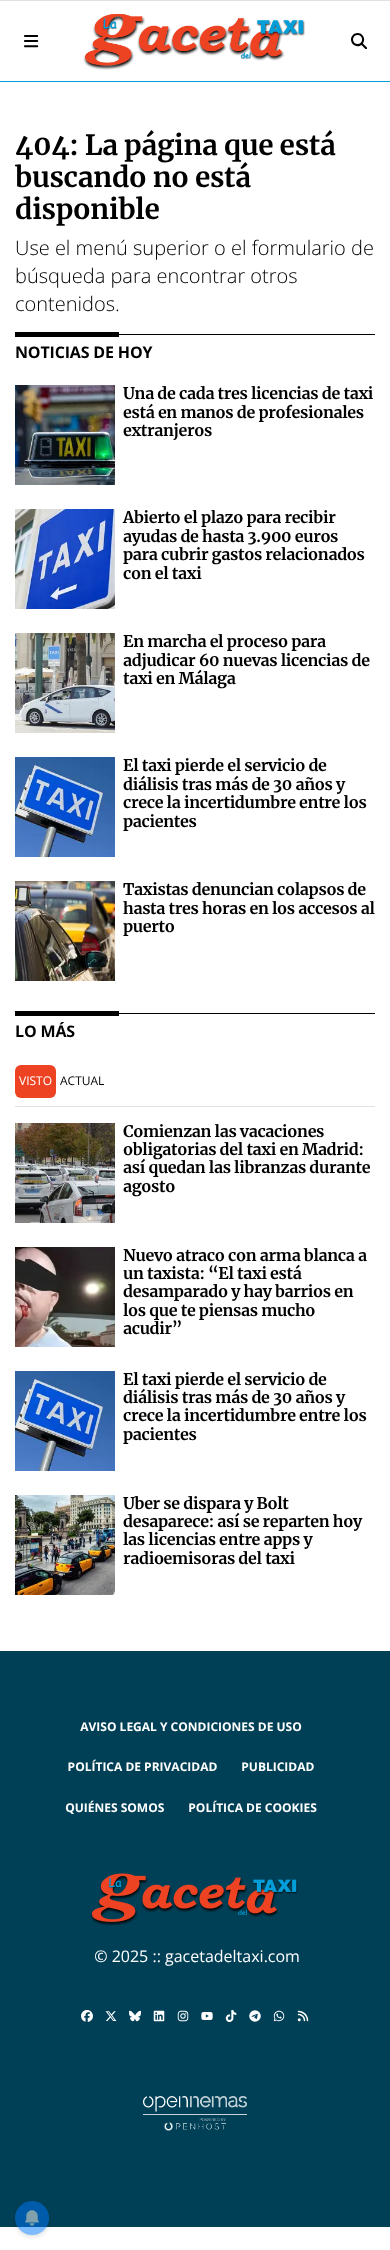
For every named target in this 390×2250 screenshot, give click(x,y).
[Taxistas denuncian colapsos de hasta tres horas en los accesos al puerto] (65, 930)
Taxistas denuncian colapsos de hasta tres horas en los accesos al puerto (249, 908)
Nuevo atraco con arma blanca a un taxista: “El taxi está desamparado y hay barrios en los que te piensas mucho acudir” (245, 1293)
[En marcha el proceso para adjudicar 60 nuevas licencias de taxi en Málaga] (65, 682)
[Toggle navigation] (31, 41)
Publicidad (277, 1766)
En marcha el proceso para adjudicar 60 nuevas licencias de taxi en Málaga (246, 660)
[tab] (35, 1081)
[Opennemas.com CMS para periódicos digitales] (195, 2112)
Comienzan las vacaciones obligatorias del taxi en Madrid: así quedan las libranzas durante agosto (246, 1159)
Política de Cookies (252, 1807)
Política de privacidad (143, 1766)
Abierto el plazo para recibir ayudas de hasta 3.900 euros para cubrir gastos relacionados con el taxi (244, 545)
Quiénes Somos (114, 1807)
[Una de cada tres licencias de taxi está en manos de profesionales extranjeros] (65, 434)
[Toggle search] (359, 41)
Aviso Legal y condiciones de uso (190, 1726)
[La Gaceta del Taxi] (195, 41)
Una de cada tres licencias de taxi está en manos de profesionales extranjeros (248, 412)
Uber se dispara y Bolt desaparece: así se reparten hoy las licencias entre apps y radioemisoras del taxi (242, 1531)
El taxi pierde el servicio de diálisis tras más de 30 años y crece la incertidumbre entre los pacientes (244, 793)
